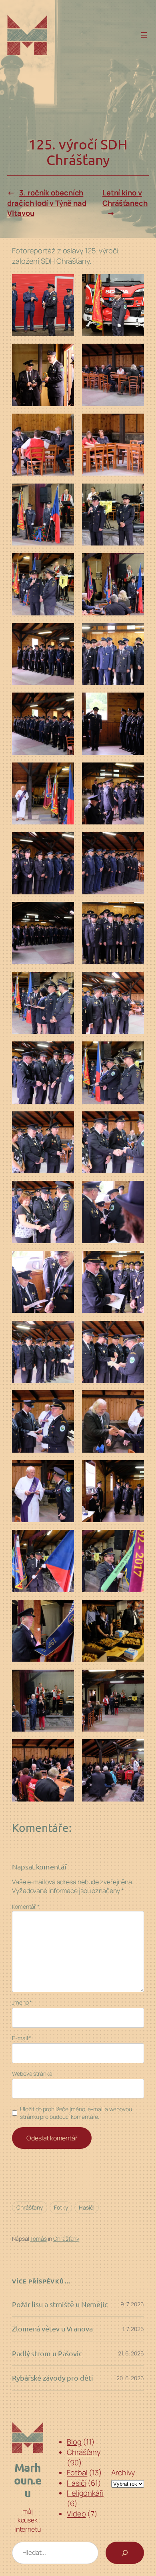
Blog (74, 2442)
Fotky (61, 2207)
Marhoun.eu (28, 2480)
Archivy (123, 2472)
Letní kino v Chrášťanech (125, 198)
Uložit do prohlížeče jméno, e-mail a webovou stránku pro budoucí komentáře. (76, 2113)
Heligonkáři (85, 2493)
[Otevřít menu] (144, 35)
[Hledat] (125, 2553)
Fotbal (77, 2472)
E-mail (22, 2038)
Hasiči (86, 2207)
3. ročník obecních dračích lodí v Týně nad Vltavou (47, 203)
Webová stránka (32, 2073)
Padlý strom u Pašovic (47, 2353)
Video (76, 2514)
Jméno (22, 2002)
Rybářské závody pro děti (53, 2378)
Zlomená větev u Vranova (52, 2329)
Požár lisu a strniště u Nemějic (60, 2304)
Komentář (26, 1906)
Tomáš (38, 2239)
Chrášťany (30, 2207)
